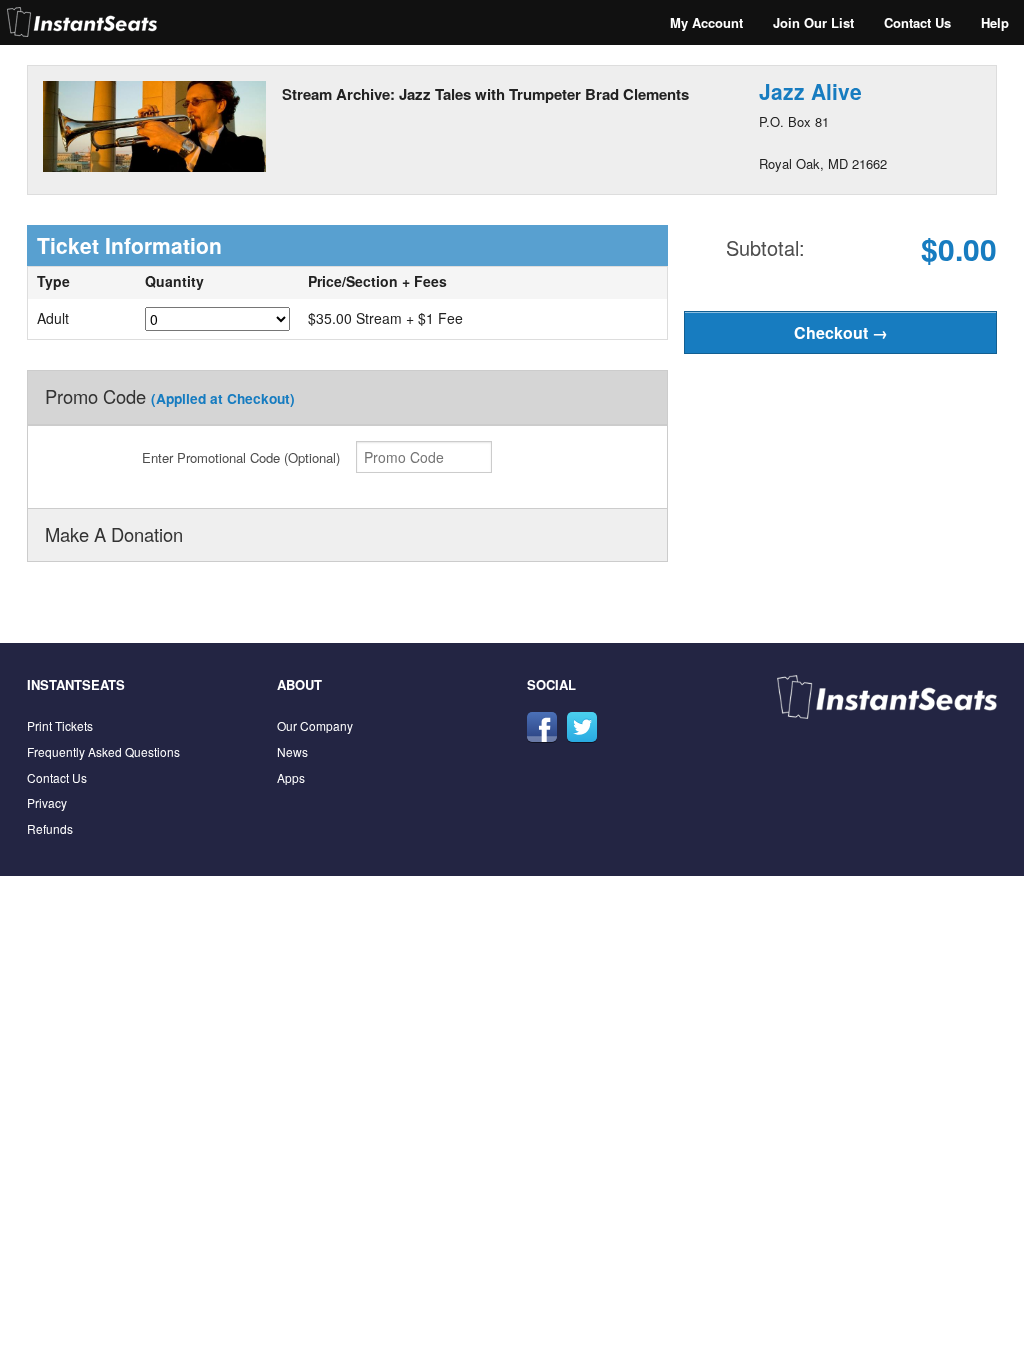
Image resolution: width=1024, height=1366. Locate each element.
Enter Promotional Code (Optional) (241, 457)
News (292, 751)
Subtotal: (765, 247)
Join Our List (813, 22)
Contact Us (917, 22)
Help (995, 22)
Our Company (315, 725)
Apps (291, 777)
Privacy (47, 802)
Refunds (50, 828)
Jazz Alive (810, 91)
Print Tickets (60, 725)
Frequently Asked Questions (103, 751)
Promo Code (170, 396)
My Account (706, 22)
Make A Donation (114, 534)
